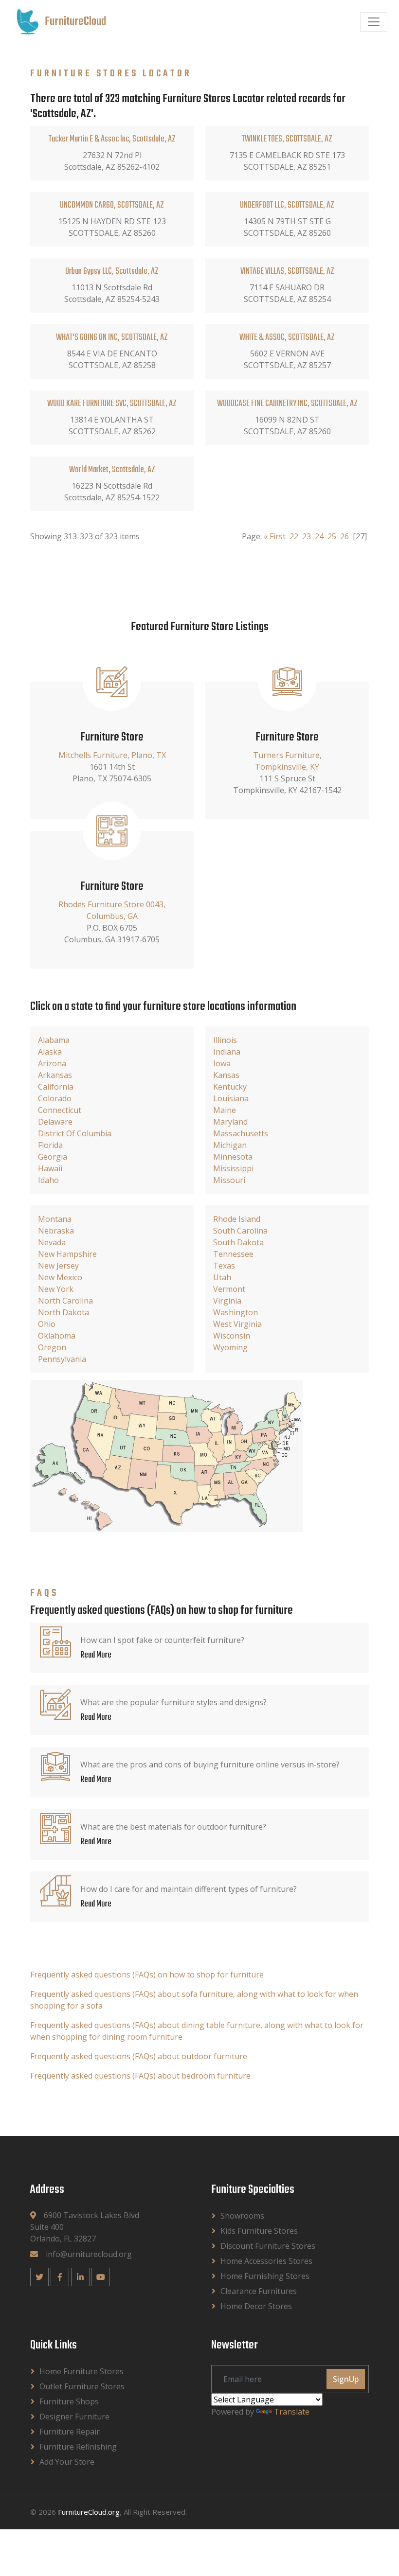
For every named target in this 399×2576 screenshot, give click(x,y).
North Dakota (63, 1312)
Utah (222, 1277)
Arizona (52, 1063)
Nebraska (56, 1231)
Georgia (53, 1157)
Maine (225, 1110)
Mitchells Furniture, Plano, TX (112, 755)
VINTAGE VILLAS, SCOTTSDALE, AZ (287, 272)
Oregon (52, 1347)
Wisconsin (232, 1336)
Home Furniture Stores (82, 2371)
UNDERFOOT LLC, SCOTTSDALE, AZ (287, 205)
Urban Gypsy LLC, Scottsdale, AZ (112, 272)
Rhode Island (237, 1219)
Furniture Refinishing (78, 2447)
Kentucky (230, 1087)
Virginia (227, 1301)
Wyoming (230, 1347)
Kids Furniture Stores (259, 2231)
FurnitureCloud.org (89, 2512)
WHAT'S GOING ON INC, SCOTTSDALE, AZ (112, 338)
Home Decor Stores (256, 2306)
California (56, 1087)
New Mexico (60, 1277)
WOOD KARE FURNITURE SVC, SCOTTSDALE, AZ (112, 404)
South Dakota (238, 1242)
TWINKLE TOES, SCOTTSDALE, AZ (287, 139)
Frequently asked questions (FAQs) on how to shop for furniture (147, 1975)
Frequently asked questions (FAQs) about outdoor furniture (139, 2056)
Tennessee (233, 1254)
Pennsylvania (62, 1359)
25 (332, 536)
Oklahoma (57, 1336)
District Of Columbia (75, 1133)
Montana (55, 1219)
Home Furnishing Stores (265, 2276)
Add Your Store (67, 2462)
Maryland (230, 1122)
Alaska (50, 1052)
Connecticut (60, 1110)
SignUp (346, 2379)
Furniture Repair (70, 2432)
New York (56, 1289)
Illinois (225, 1040)
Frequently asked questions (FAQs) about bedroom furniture (140, 2076)
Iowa (222, 1063)
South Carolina (240, 1231)
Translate (292, 2412)
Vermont (229, 1289)
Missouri (229, 1180)
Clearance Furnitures (259, 2291)
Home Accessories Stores (266, 2261)
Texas (224, 1266)
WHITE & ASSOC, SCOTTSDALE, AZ (287, 338)
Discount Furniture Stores (268, 2246)
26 (345, 536)
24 (319, 536)
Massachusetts (241, 1133)
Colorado (55, 1098)
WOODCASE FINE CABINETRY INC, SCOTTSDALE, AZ (287, 404)
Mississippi (233, 1168)
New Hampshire (67, 1254)
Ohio (47, 1324)
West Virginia (237, 1324)
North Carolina (65, 1301)
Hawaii (50, 1168)
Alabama (54, 1040)
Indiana (227, 1052)
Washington (236, 1312)
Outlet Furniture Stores (82, 2386)
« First (275, 536)
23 (307, 536)
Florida (50, 1145)
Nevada (52, 1242)
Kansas (226, 1075)
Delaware (55, 1122)
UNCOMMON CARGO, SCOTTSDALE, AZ (112, 205)
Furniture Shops (69, 2401)
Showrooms (242, 2216)
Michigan (230, 1145)
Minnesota (233, 1157)
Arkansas (55, 1075)
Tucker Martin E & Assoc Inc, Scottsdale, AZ (112, 139)
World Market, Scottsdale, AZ (112, 470)
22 (294, 536)
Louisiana (231, 1098)
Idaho (48, 1180)
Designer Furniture (74, 2417)
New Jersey (58, 1266)
